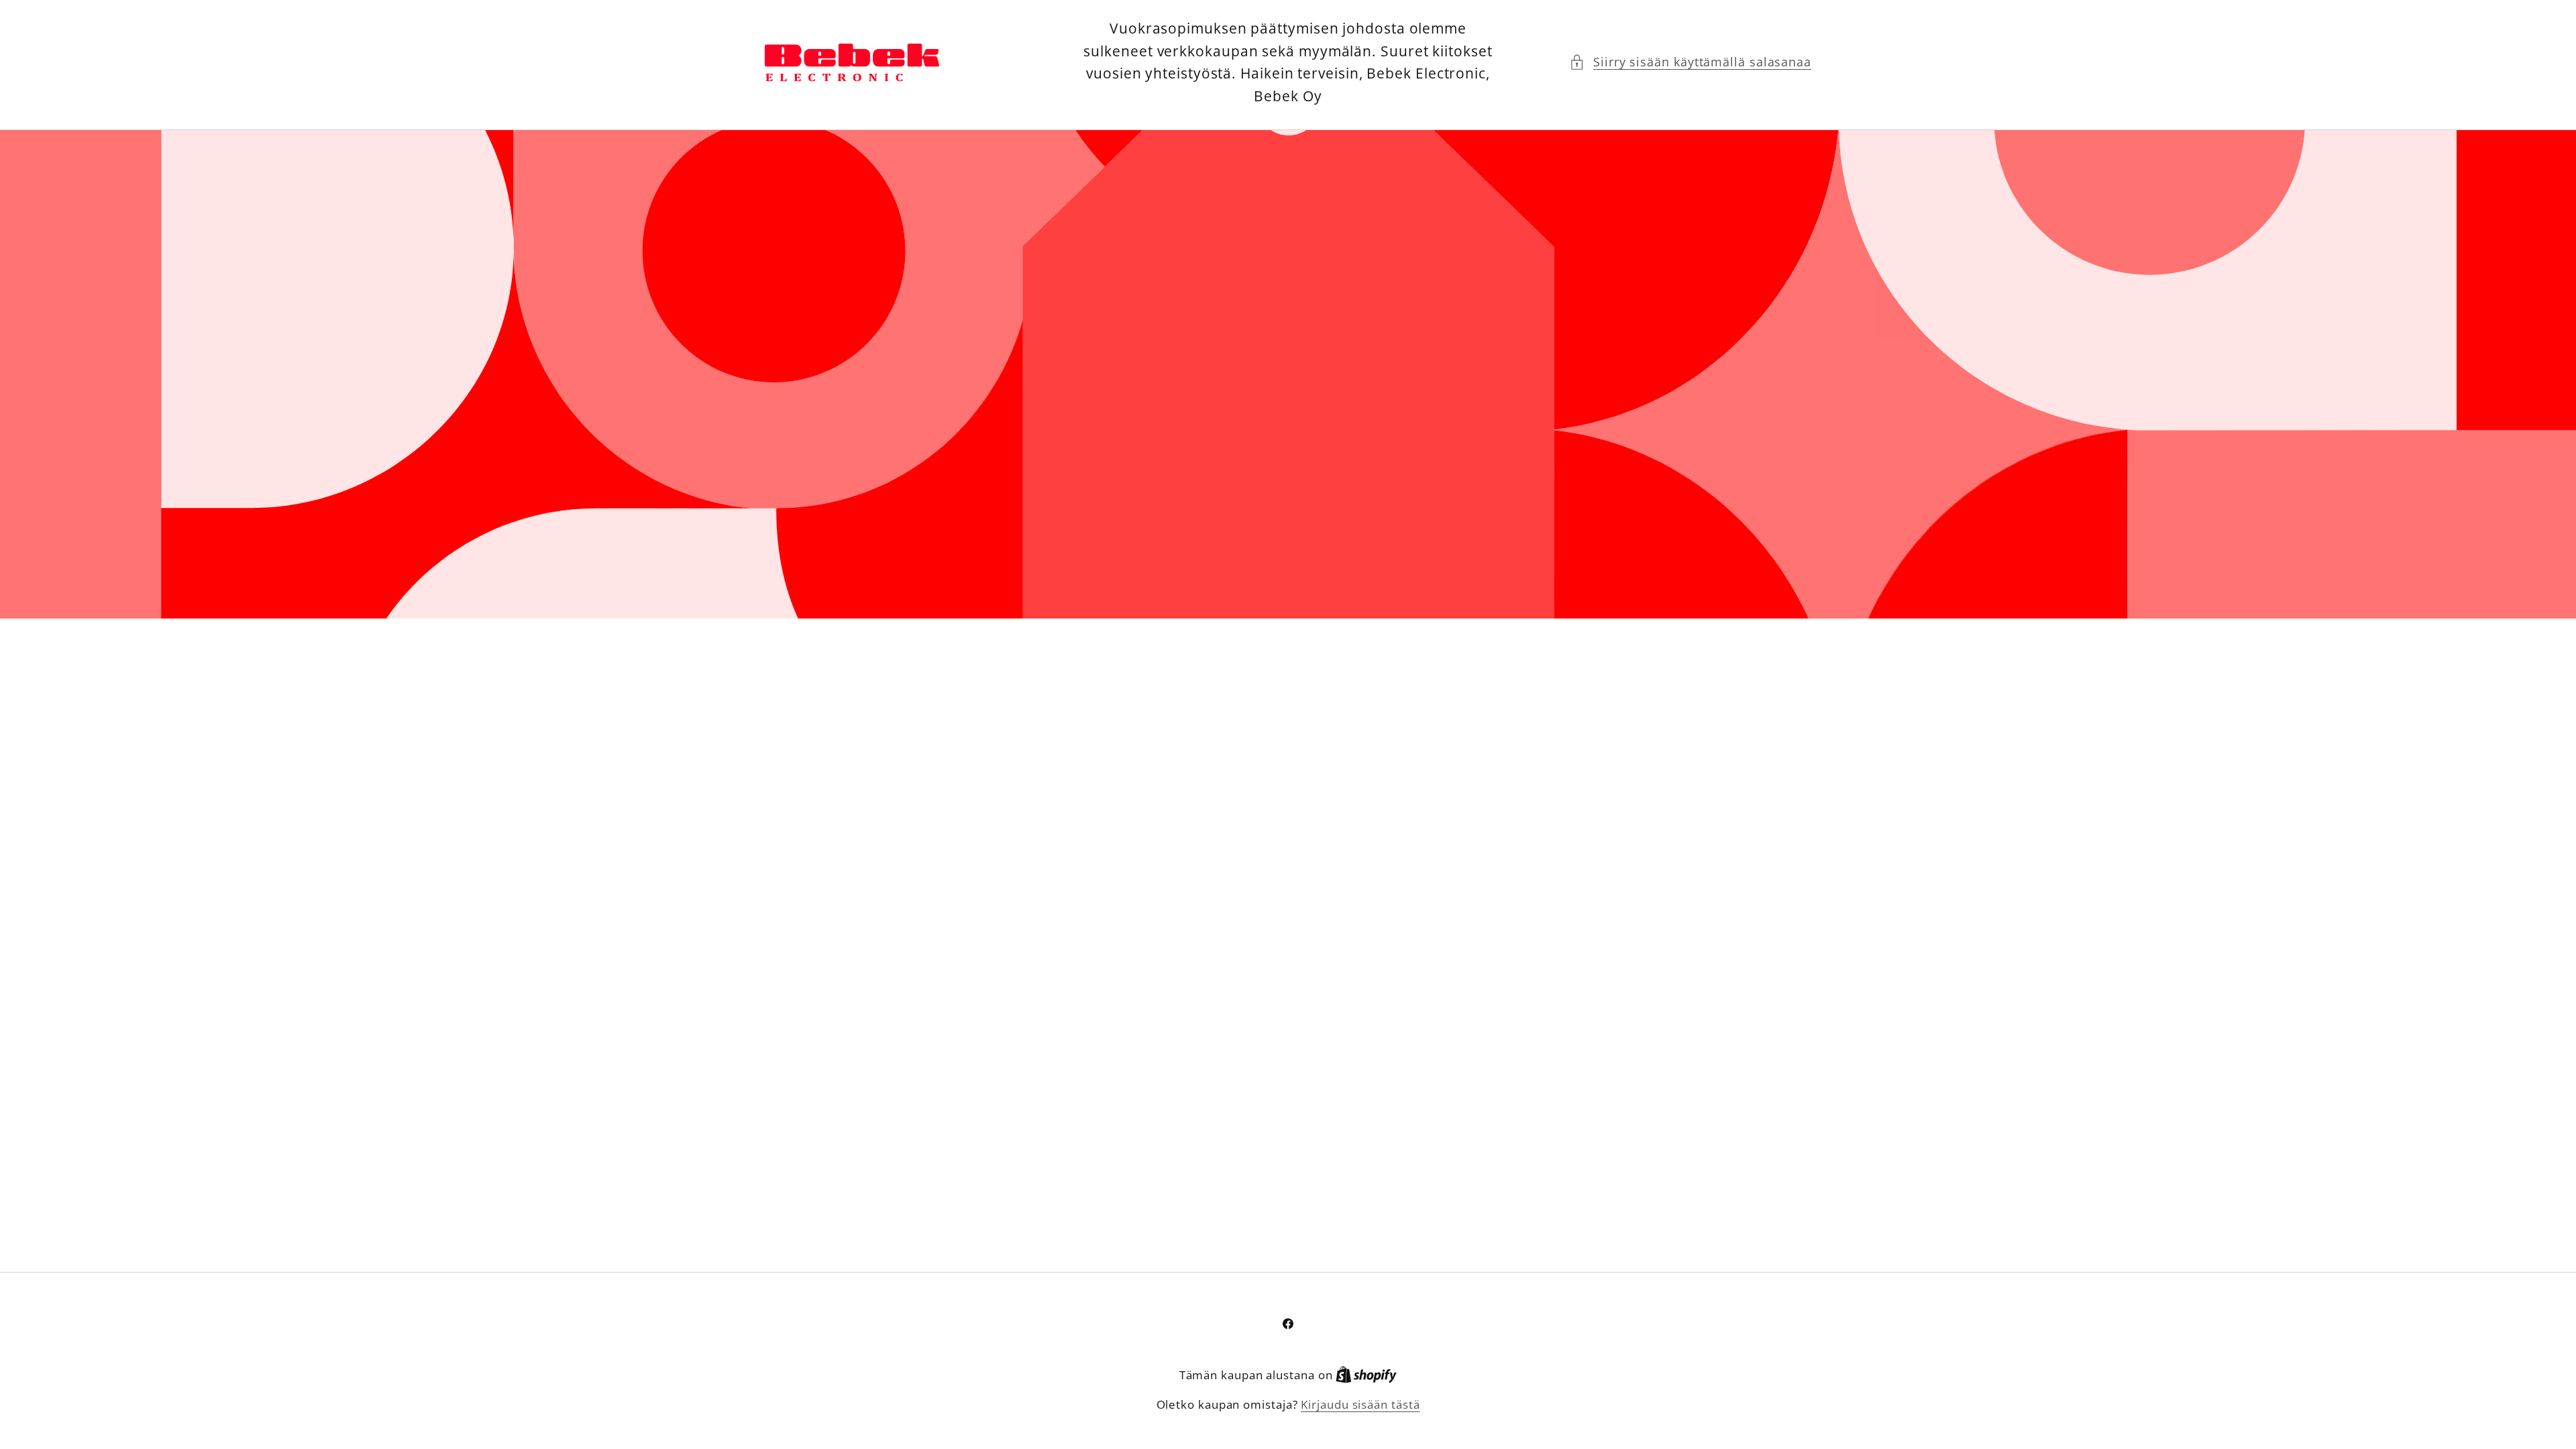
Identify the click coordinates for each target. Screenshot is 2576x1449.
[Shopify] (1366, 1375)
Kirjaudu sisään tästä (1360, 1404)
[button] (1690, 62)
